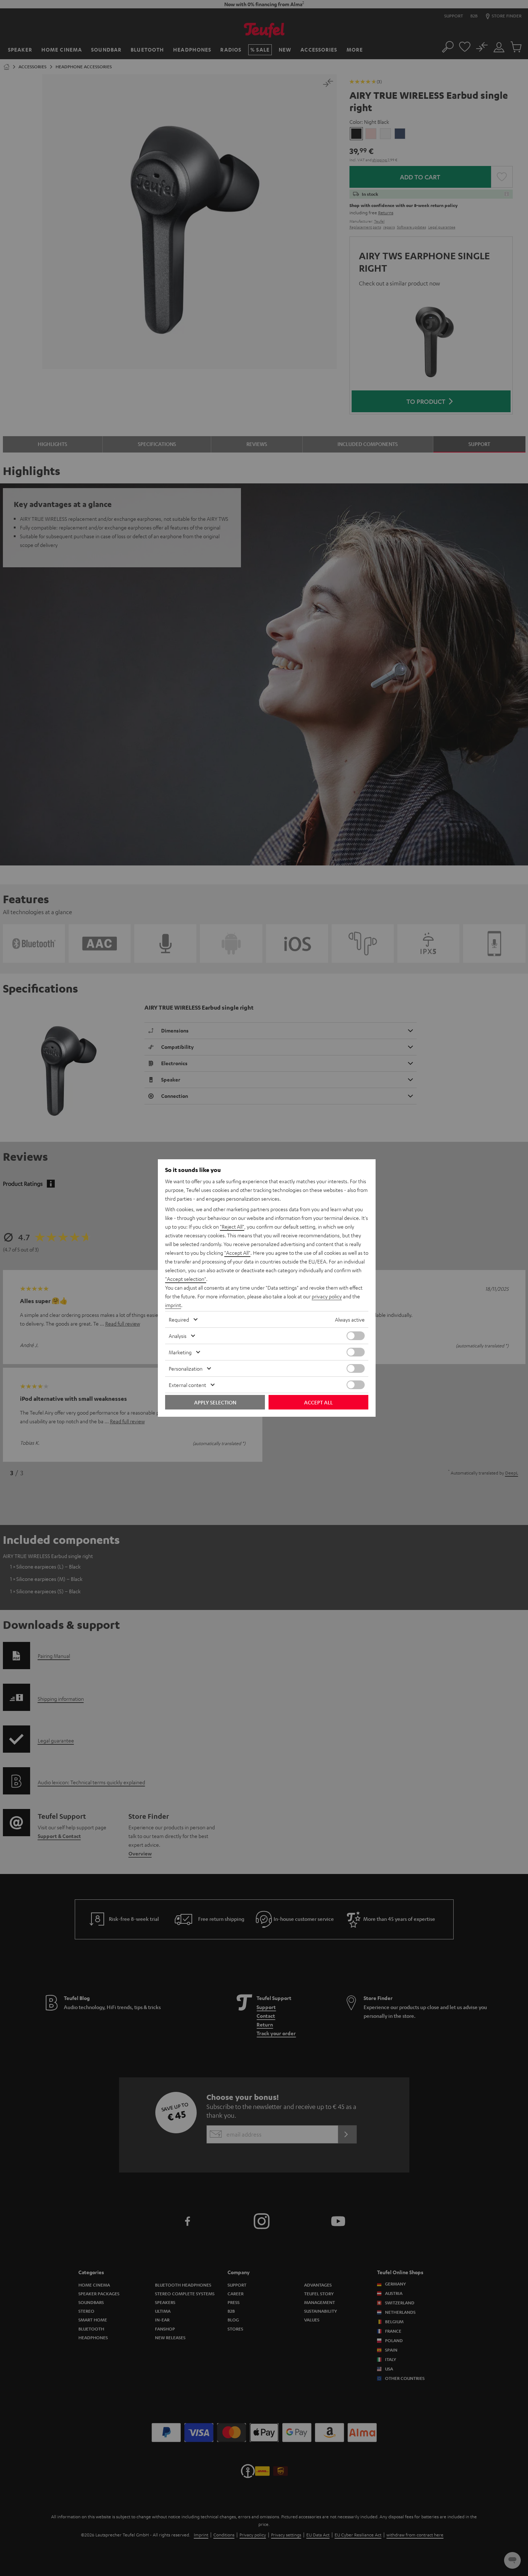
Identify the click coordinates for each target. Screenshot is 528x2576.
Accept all (318, 1402)
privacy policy (327, 1296)
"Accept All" (237, 1253)
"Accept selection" (186, 1279)
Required (179, 1319)
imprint (173, 1305)
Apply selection (215, 1402)
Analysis (178, 1336)
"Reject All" (232, 1226)
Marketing (180, 1352)
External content (187, 1385)
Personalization (186, 1368)
